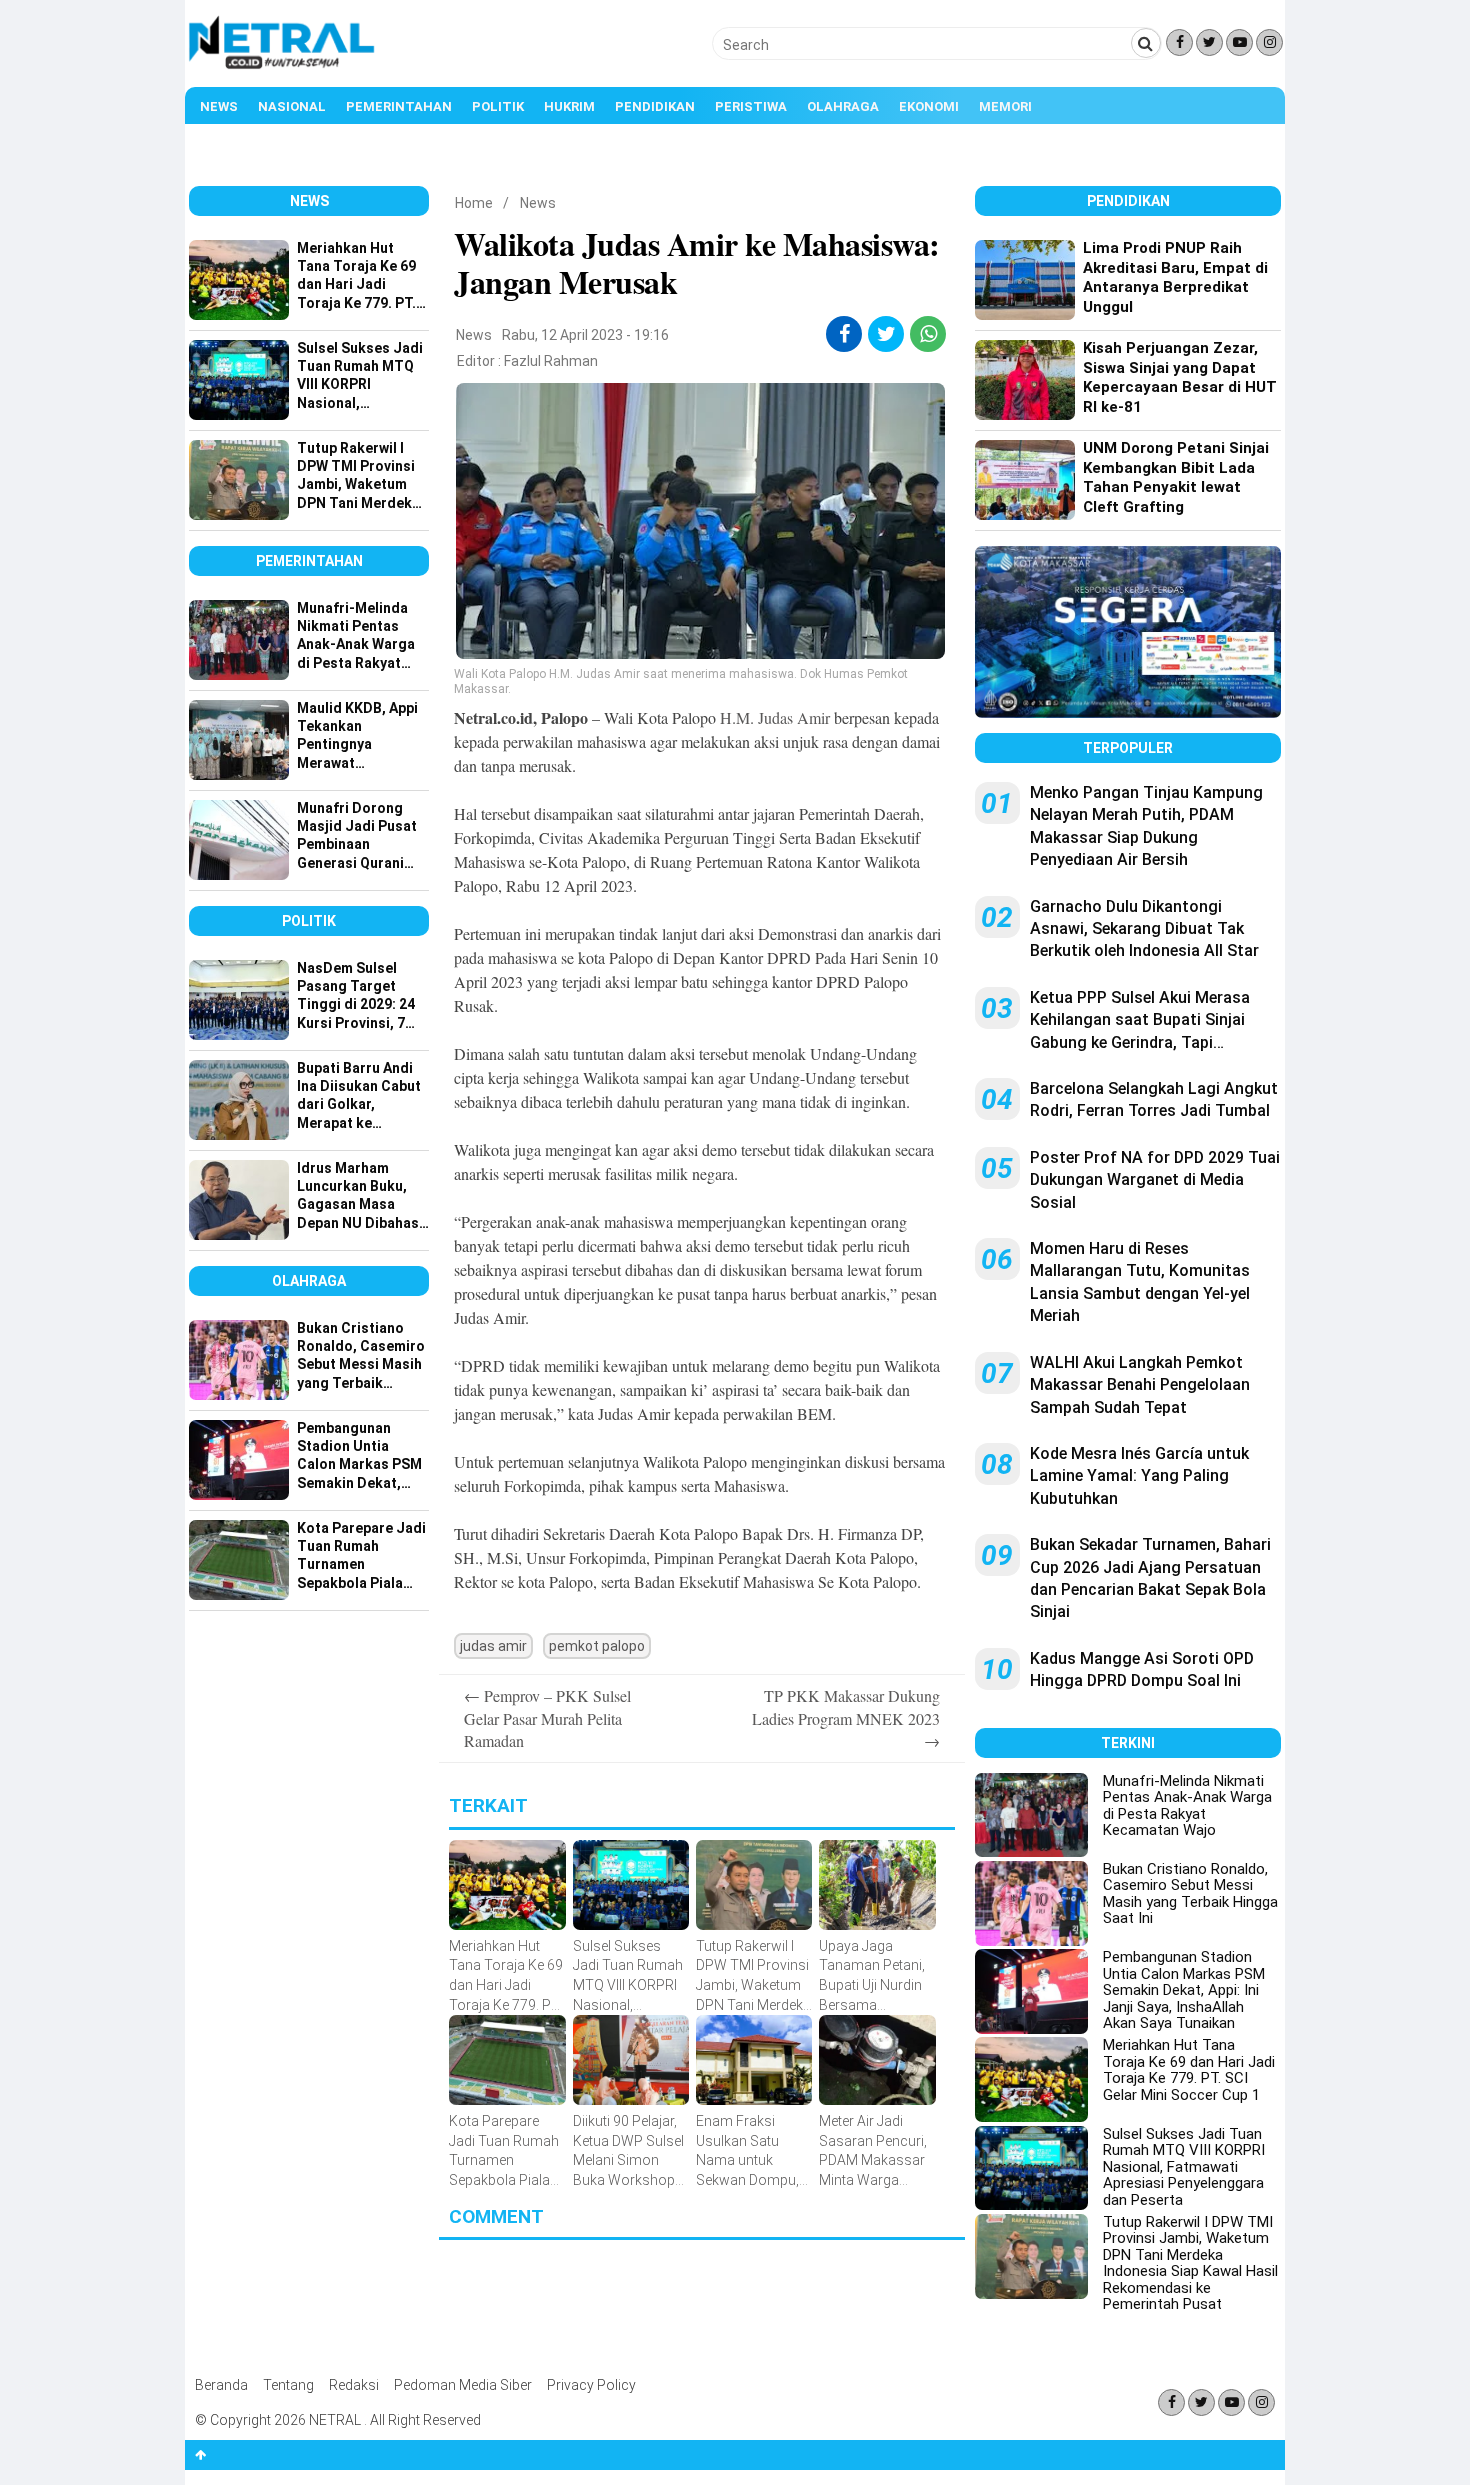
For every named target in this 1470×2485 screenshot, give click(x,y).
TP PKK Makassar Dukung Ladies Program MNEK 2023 (846, 1718)
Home (474, 203)
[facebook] (844, 334)
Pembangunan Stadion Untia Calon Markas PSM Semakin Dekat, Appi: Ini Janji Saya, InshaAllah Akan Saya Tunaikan (1184, 1990)
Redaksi (354, 2385)
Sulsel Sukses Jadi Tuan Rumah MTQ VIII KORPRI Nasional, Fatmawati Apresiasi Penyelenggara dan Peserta (1184, 2167)
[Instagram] (1269, 42)
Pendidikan (655, 106)
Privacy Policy (591, 2385)
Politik (498, 106)
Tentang (288, 2385)
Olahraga (843, 106)
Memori (1005, 106)
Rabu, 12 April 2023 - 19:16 (585, 335)
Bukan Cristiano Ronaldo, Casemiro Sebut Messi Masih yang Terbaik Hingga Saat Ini (1190, 1894)
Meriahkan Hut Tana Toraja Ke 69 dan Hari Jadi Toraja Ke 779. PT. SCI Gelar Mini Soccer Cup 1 (1189, 2070)
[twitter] (886, 334)
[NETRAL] (282, 66)
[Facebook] (1179, 42)
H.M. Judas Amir (775, 717)
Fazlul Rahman (551, 361)
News (219, 106)
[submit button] (1146, 43)
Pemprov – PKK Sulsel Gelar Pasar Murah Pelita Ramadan (547, 1718)
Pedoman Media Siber (463, 2385)
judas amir (493, 1646)
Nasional (292, 106)
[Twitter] (1209, 42)
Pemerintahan (399, 106)
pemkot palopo (597, 1646)
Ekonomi (929, 106)
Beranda (221, 2385)
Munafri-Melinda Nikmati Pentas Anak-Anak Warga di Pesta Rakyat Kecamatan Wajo (1187, 1806)
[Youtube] (1239, 42)
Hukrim (569, 106)
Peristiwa (751, 106)
